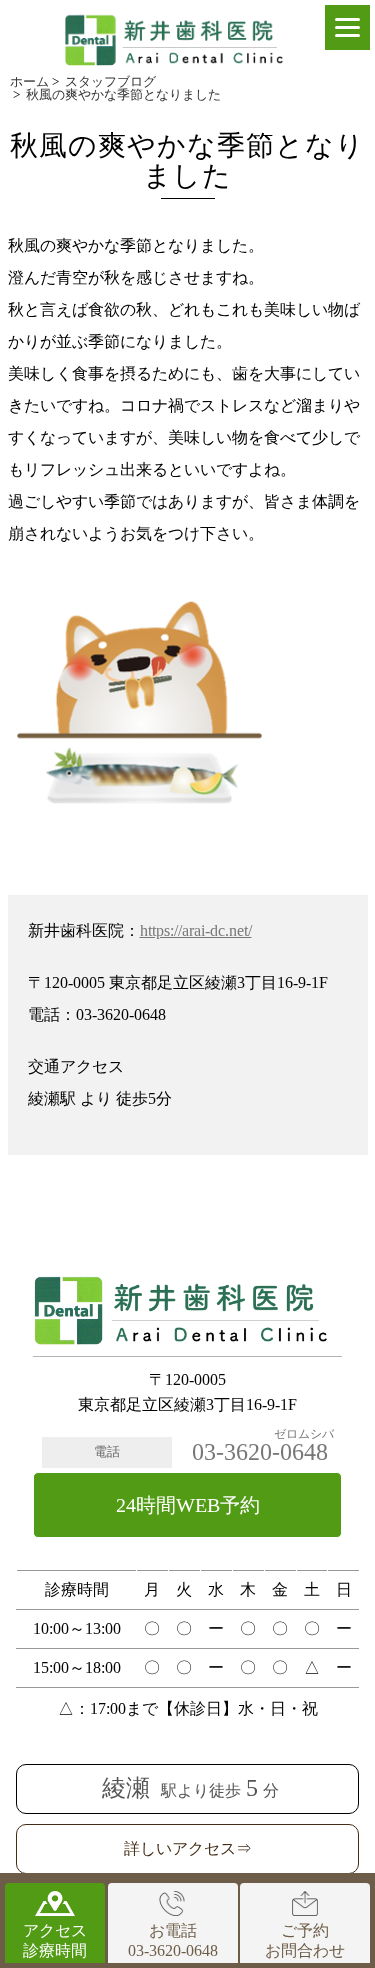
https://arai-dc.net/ (196, 930)
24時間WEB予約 (188, 1505)
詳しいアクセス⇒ (188, 1848)
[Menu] (347, 27)
